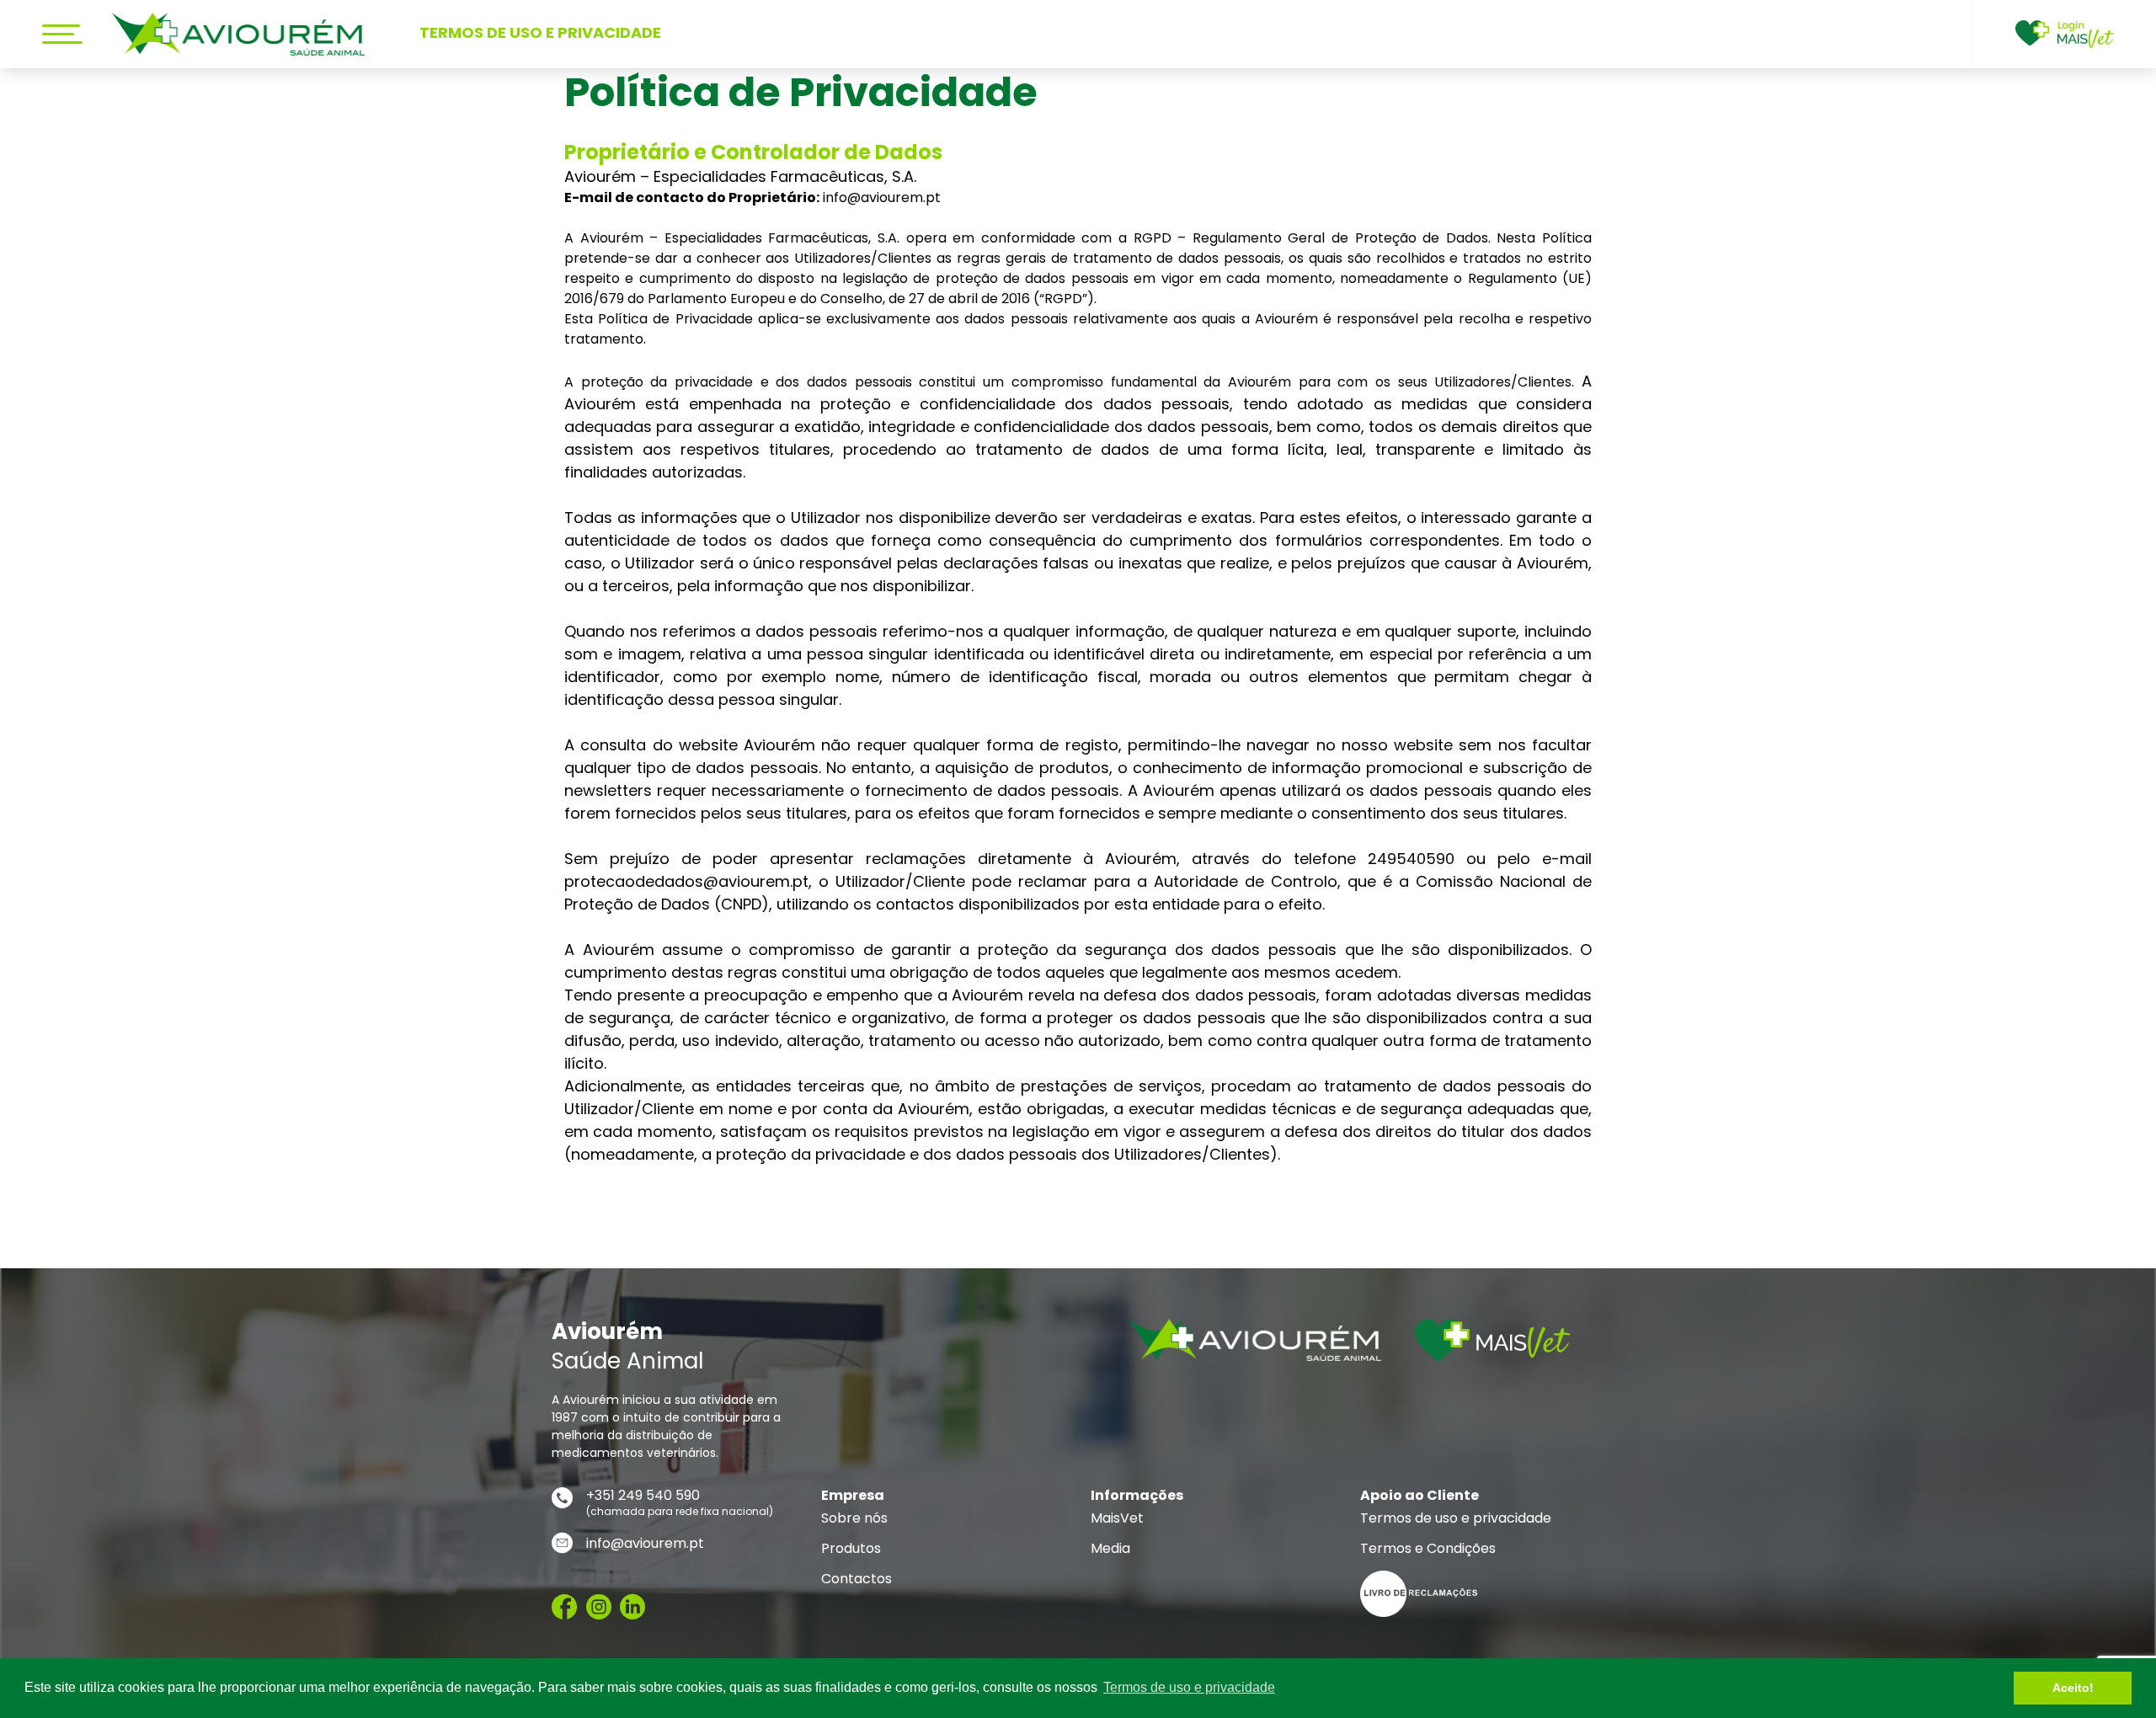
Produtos (851, 1549)
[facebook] (565, 1608)
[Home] (238, 34)
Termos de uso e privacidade (1456, 1518)
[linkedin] (632, 1608)
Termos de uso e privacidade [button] (1189, 1687)
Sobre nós (854, 1518)
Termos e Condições (1428, 1549)
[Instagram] (599, 1608)
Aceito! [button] (2073, 1688)
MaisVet (1117, 1518)
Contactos (857, 1579)
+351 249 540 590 (643, 1496)
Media (1110, 1549)
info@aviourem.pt (645, 1544)
